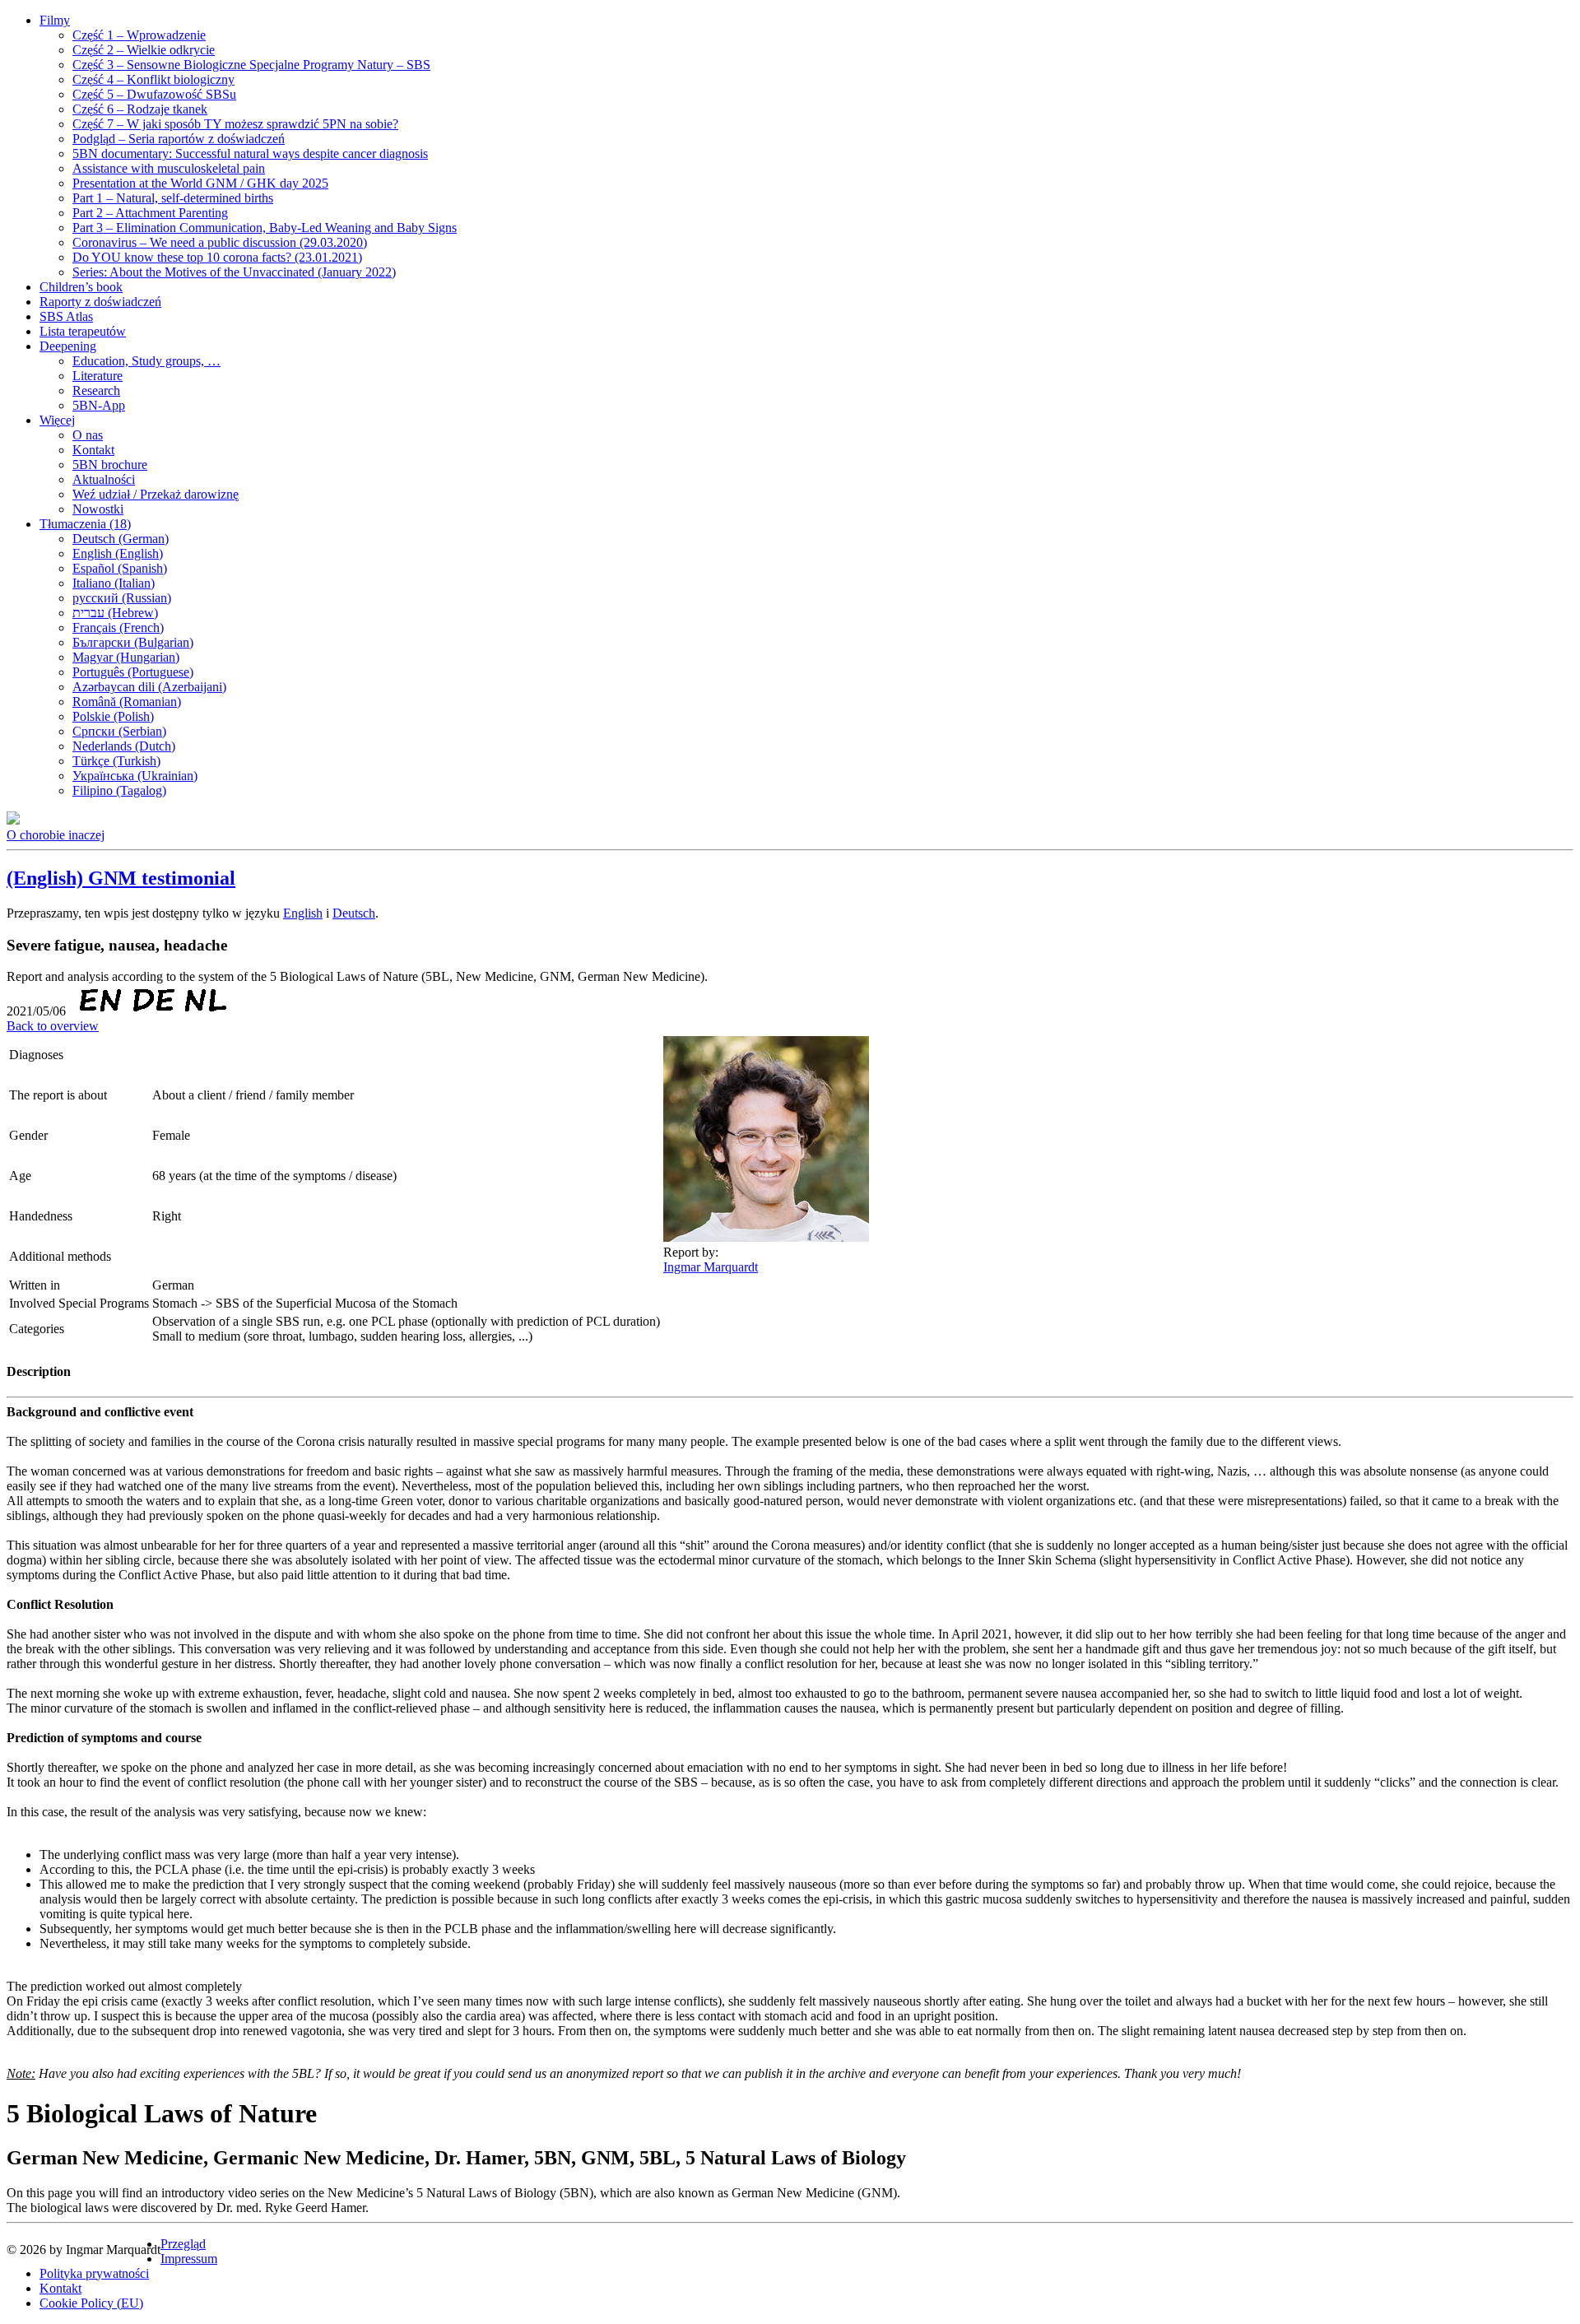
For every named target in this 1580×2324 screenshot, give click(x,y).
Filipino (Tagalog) (119, 790)
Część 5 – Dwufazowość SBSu (154, 94)
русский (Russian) (122, 598)
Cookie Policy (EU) (91, 2303)
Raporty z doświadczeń (100, 302)
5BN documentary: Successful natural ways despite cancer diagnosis (250, 153)
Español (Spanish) (120, 568)
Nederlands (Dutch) (124, 746)
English (303, 913)
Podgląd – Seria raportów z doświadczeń (179, 139)
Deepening (68, 346)
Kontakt (93, 450)
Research (96, 390)
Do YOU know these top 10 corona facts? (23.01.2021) (217, 257)
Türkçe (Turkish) (116, 761)
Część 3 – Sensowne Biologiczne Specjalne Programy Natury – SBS (251, 65)
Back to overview (53, 1026)
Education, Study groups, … (146, 361)
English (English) (118, 553)
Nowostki (98, 509)
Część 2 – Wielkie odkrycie (144, 50)
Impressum (189, 2259)
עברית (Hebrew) (115, 613)
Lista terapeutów (83, 331)
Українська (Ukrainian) (135, 776)
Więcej (57, 420)
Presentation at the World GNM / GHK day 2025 (200, 183)
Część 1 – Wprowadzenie (139, 35)
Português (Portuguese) (133, 672)
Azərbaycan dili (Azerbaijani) (149, 687)
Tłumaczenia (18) (85, 524)
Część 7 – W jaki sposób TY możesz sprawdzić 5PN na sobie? (235, 124)
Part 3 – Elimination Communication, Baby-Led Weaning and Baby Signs (265, 228)
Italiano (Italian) (114, 583)
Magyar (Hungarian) (126, 657)
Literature (98, 376)
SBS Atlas (66, 316)
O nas (88, 435)
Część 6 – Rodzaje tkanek (140, 109)
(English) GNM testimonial (121, 878)
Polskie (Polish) (113, 716)
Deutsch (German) (121, 539)
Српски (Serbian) (119, 731)
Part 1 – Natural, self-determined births (173, 198)
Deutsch (354, 913)
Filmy (55, 20)
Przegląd (183, 2244)
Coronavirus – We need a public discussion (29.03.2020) (220, 242)
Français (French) (118, 627)
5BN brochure (110, 465)
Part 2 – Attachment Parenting (150, 213)
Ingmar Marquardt (711, 1267)
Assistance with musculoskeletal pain (169, 168)
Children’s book (81, 287)
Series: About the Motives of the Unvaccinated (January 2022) (234, 272)
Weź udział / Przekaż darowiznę (156, 494)
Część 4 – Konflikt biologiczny (153, 79)
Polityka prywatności (94, 2273)
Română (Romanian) (127, 702)
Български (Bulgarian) (133, 642)
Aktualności (104, 479)
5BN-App (99, 405)
